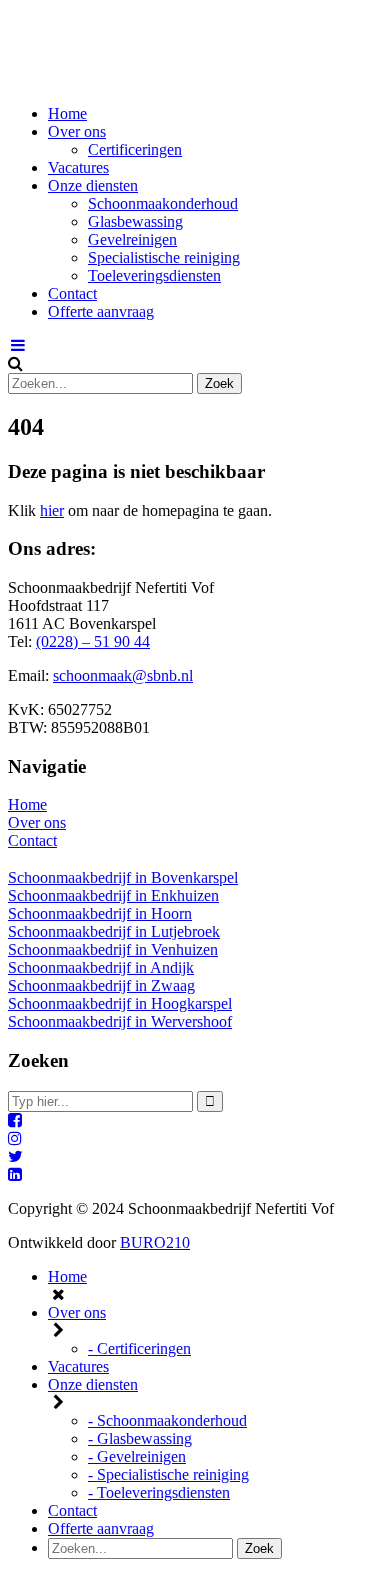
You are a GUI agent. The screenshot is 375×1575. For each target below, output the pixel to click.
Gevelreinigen (132, 239)
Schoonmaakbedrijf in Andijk (101, 967)
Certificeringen (135, 149)
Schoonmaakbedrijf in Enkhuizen (113, 895)
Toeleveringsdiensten (154, 275)
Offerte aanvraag (101, 311)
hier (52, 510)
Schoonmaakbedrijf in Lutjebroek (114, 931)
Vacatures (78, 167)
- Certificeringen (139, 1348)
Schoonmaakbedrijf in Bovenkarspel (123, 877)
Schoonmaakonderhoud (163, 203)
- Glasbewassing (140, 1438)
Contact (72, 293)
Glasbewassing (135, 221)
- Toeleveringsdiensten (159, 1492)
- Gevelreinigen (137, 1456)
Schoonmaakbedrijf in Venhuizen (113, 949)
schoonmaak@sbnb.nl (123, 675)
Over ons (77, 131)
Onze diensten (93, 185)
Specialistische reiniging (164, 257)
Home (67, 113)
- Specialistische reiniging (168, 1474)
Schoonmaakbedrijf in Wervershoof (120, 1021)
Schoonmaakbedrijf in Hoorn (100, 913)
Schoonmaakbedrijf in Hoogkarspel (120, 1003)
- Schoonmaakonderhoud (167, 1420)
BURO (155, 1242)
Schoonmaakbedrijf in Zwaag (101, 985)
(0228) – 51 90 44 (93, 641)
